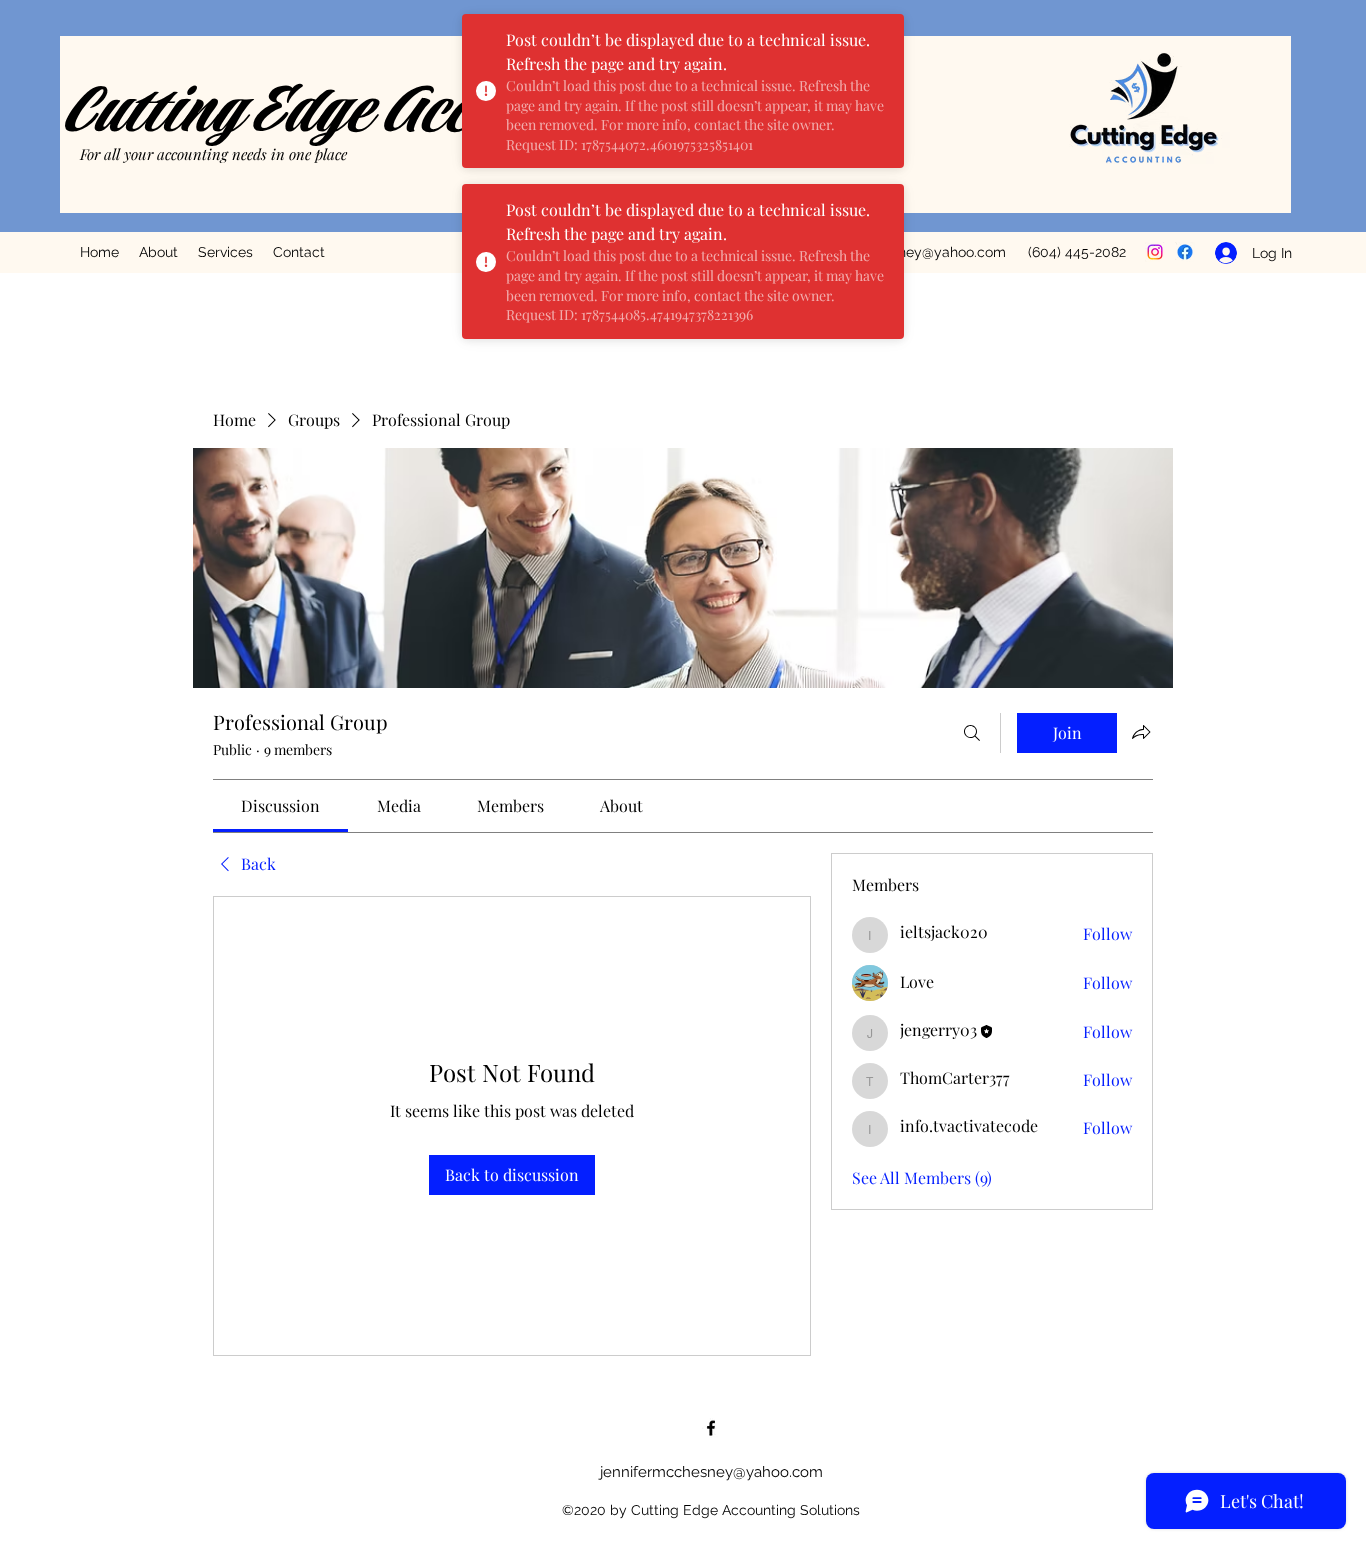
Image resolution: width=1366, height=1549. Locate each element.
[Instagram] (1155, 252)
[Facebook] (1185, 252)
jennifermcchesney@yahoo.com (711, 1472)
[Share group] (1141, 732)
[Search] (972, 733)
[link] (280, 805)
